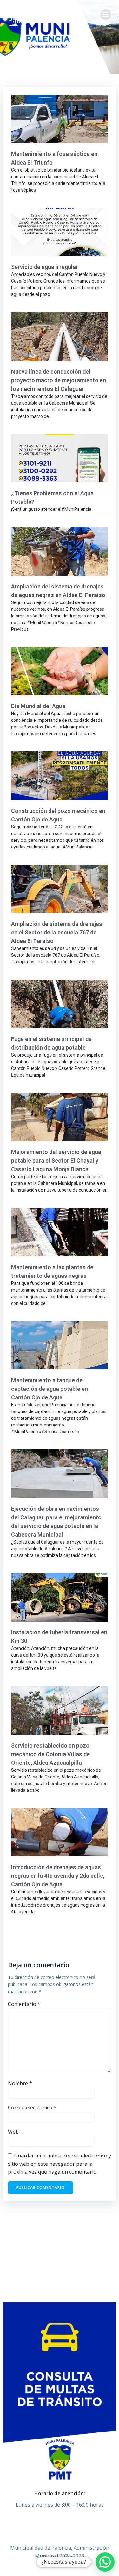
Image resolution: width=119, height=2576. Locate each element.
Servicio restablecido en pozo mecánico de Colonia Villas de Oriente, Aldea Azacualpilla (50, 1754)
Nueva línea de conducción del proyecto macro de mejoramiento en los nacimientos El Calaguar (59, 380)
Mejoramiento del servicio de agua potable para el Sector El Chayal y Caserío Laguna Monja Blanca (56, 1161)
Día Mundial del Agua (38, 706)
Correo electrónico (32, 2108)
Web (13, 2132)
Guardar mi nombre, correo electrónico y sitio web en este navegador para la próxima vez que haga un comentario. (60, 2164)
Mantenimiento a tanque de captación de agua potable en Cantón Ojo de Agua (50, 1389)
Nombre (20, 2083)
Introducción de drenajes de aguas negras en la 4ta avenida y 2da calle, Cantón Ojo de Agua (58, 1876)
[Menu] (106, 15)
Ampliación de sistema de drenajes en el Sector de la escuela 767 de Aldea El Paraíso (57, 932)
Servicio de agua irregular (45, 267)
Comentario (24, 2004)
